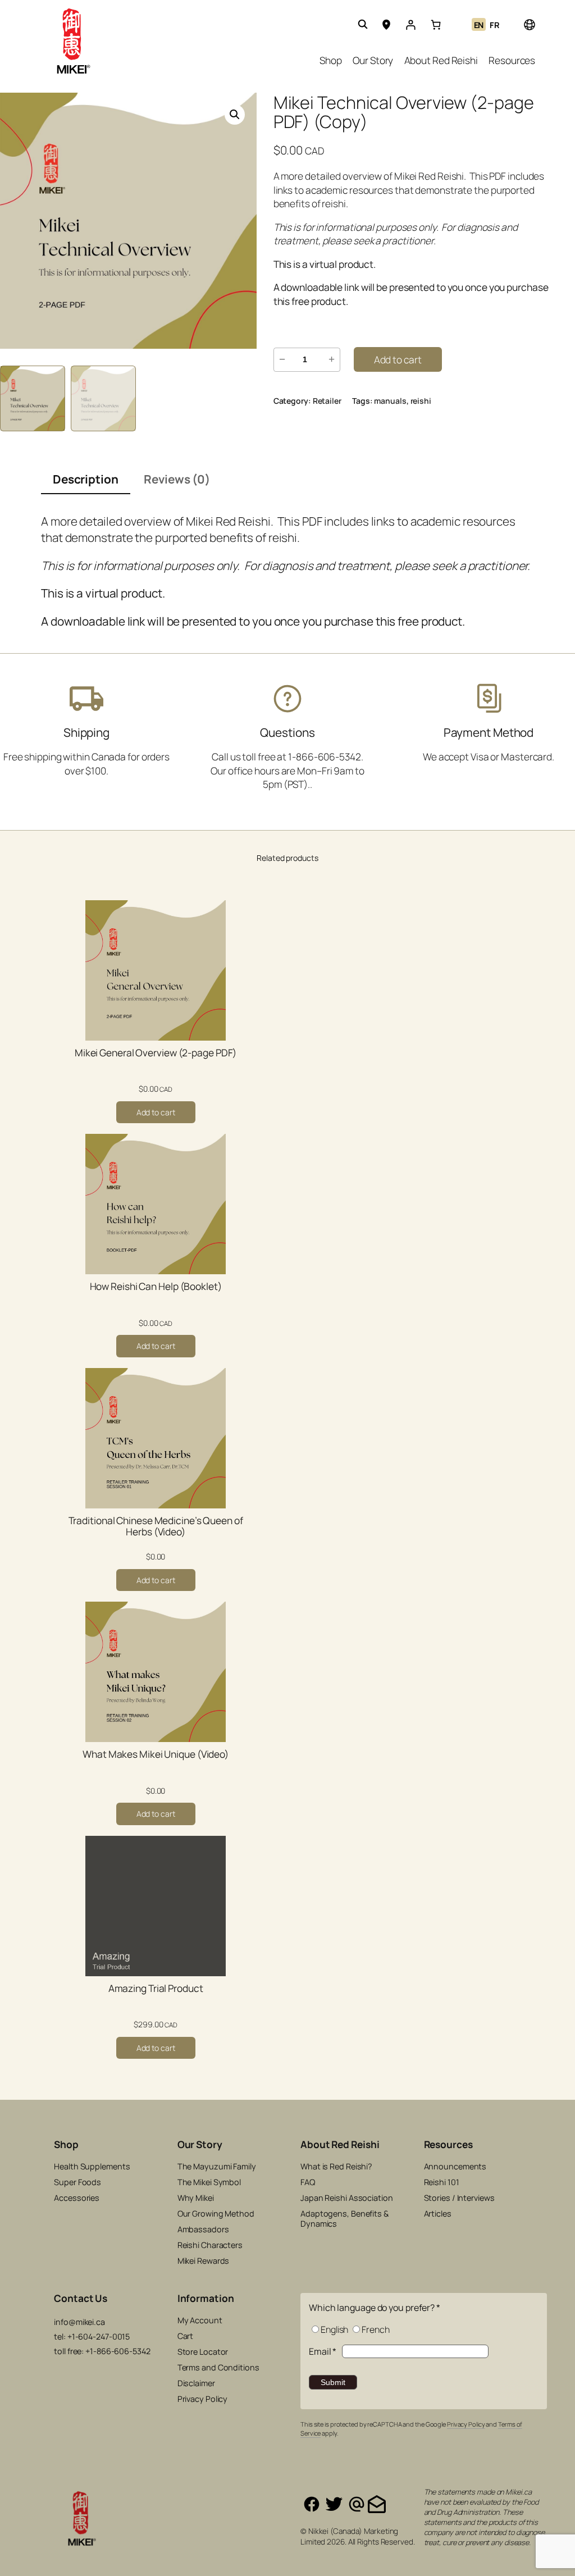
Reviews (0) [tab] (177, 479)
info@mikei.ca (79, 2322)
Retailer (327, 401)
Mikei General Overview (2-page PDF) (156, 1053)
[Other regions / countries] (529, 24)
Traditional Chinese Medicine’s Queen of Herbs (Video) (156, 1526)
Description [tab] (86, 479)
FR (495, 25)
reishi (421, 401)
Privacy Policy (466, 2424)
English (334, 2329)
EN (479, 25)
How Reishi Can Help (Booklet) (156, 1287)
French (375, 2329)
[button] (235, 115)
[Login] (410, 25)
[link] (436, 25)
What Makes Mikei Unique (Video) (156, 1754)
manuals (390, 401)
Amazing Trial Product (156, 1989)
